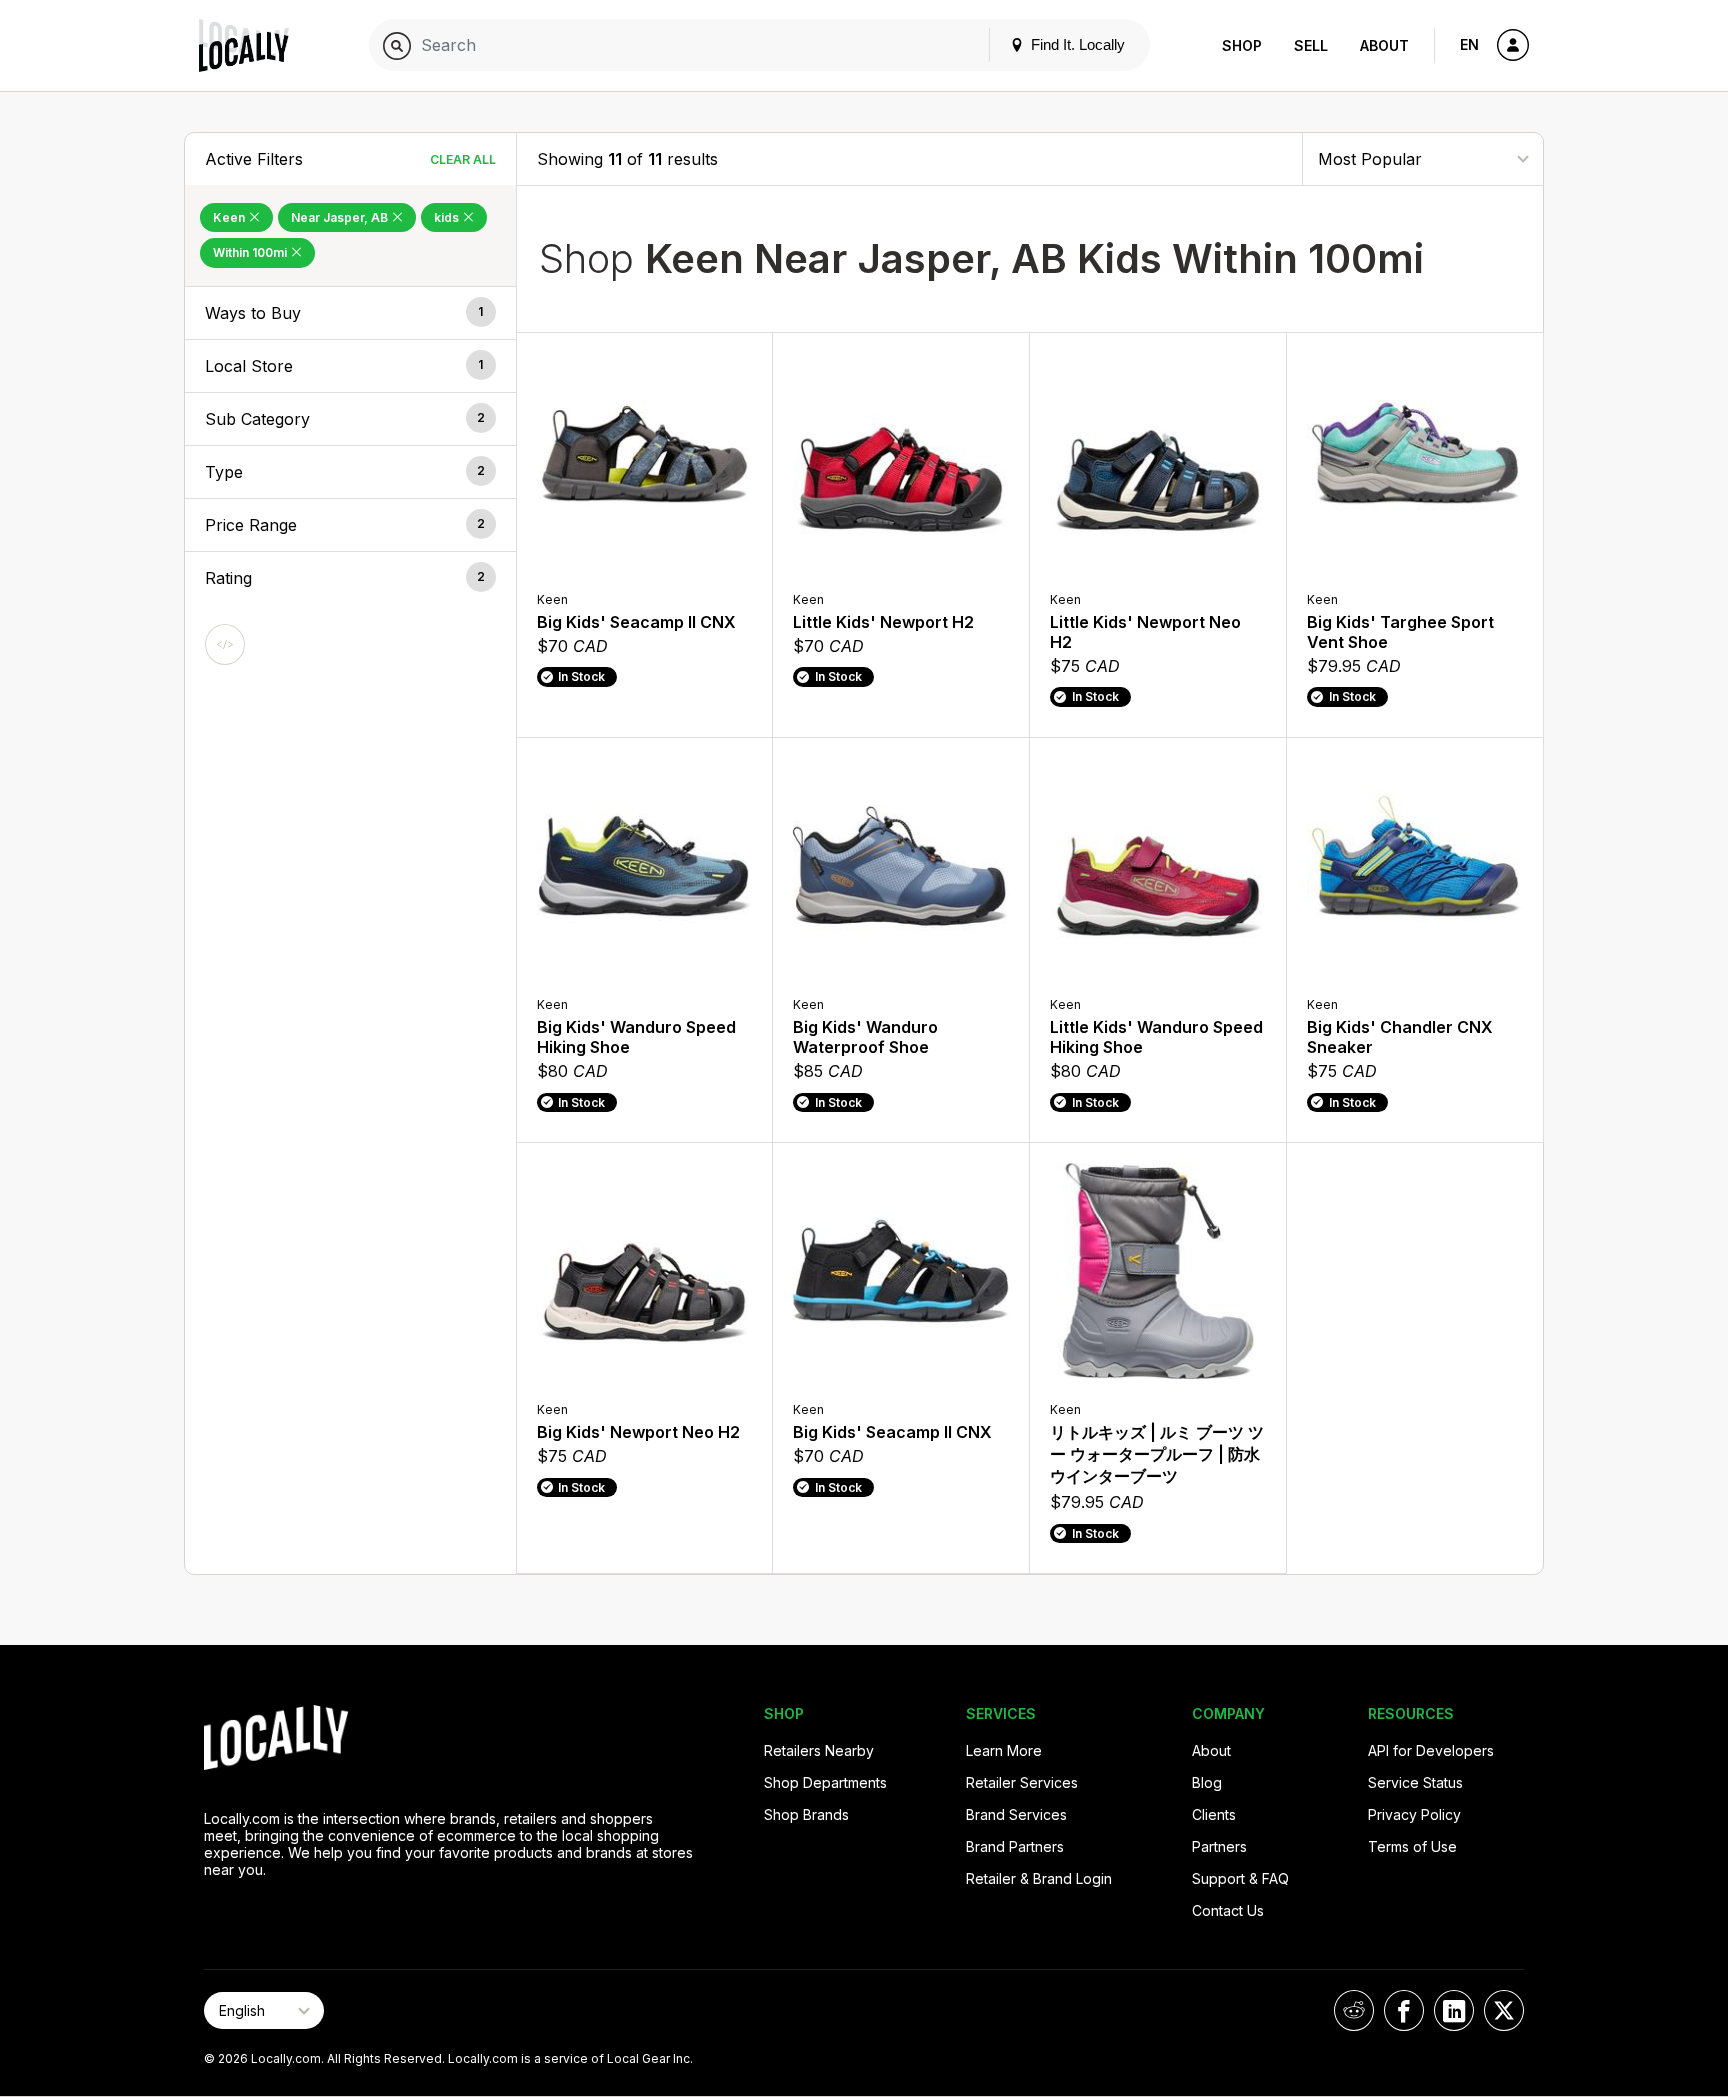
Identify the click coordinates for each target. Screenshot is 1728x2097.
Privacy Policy (1414, 1814)
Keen (230, 217)
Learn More (1004, 1750)
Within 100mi (251, 252)
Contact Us (1228, 1910)
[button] (350, 313)
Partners (1219, 1846)
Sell (1311, 45)
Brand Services (1016, 1814)
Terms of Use (1412, 1846)
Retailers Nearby (819, 1750)
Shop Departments (825, 1782)
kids (448, 217)
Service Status (1415, 1782)
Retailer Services (1022, 1782)
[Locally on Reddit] (1354, 2010)
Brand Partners (1015, 1846)
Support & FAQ (1240, 1878)
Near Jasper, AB (341, 217)
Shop (1242, 45)
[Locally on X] (1504, 2010)
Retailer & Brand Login (1039, 1878)
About (1384, 45)
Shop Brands (806, 1814)
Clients (1214, 1814)
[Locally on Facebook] (1404, 2010)
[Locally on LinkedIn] (1454, 2010)
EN (1469, 44)
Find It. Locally (1076, 44)
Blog (1207, 1782)
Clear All (463, 159)
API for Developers (1431, 1750)
